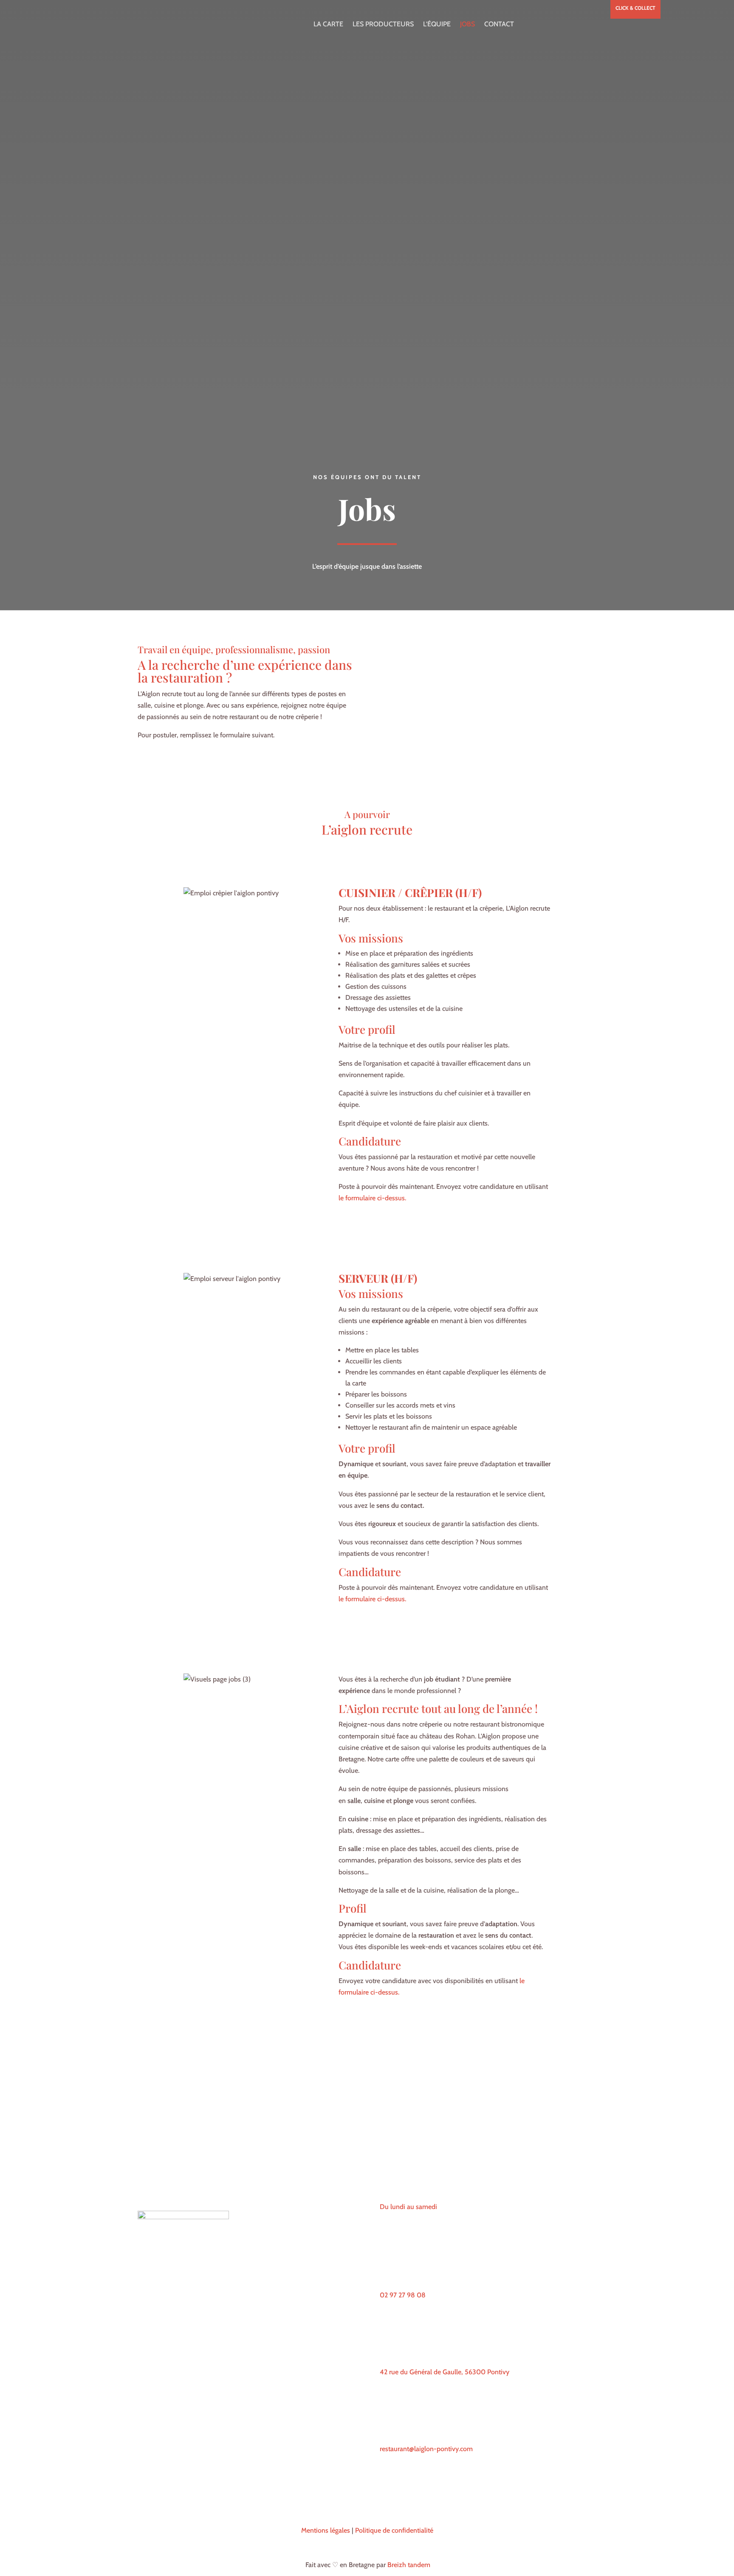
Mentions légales (326, 2530)
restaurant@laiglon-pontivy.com (426, 2449)
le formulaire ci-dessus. (372, 1198)
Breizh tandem (409, 2565)
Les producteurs (383, 24)
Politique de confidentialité (394, 2530)
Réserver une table (180, 2188)
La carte (328, 24)
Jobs (467, 24)
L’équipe (437, 24)
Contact (499, 24)
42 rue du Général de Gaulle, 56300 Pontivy (445, 2372)
